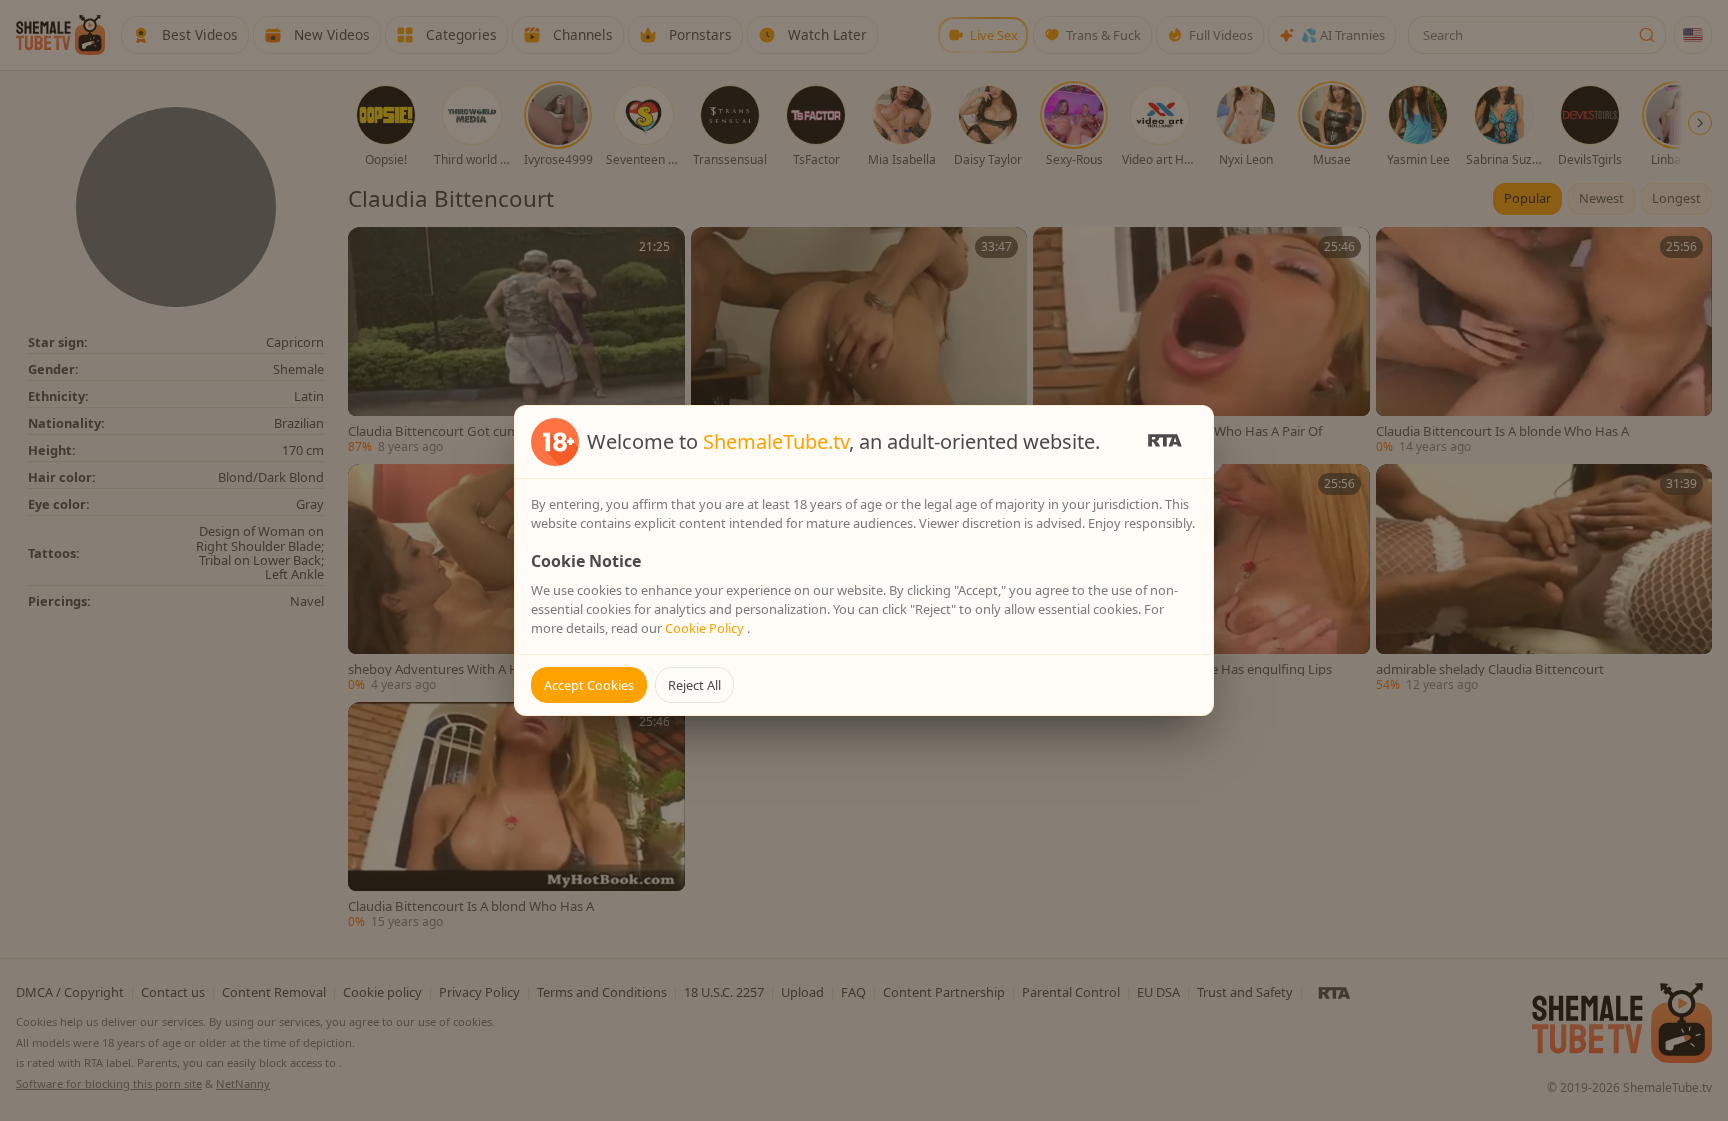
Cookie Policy (706, 628)
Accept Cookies (589, 685)
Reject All (694, 685)
